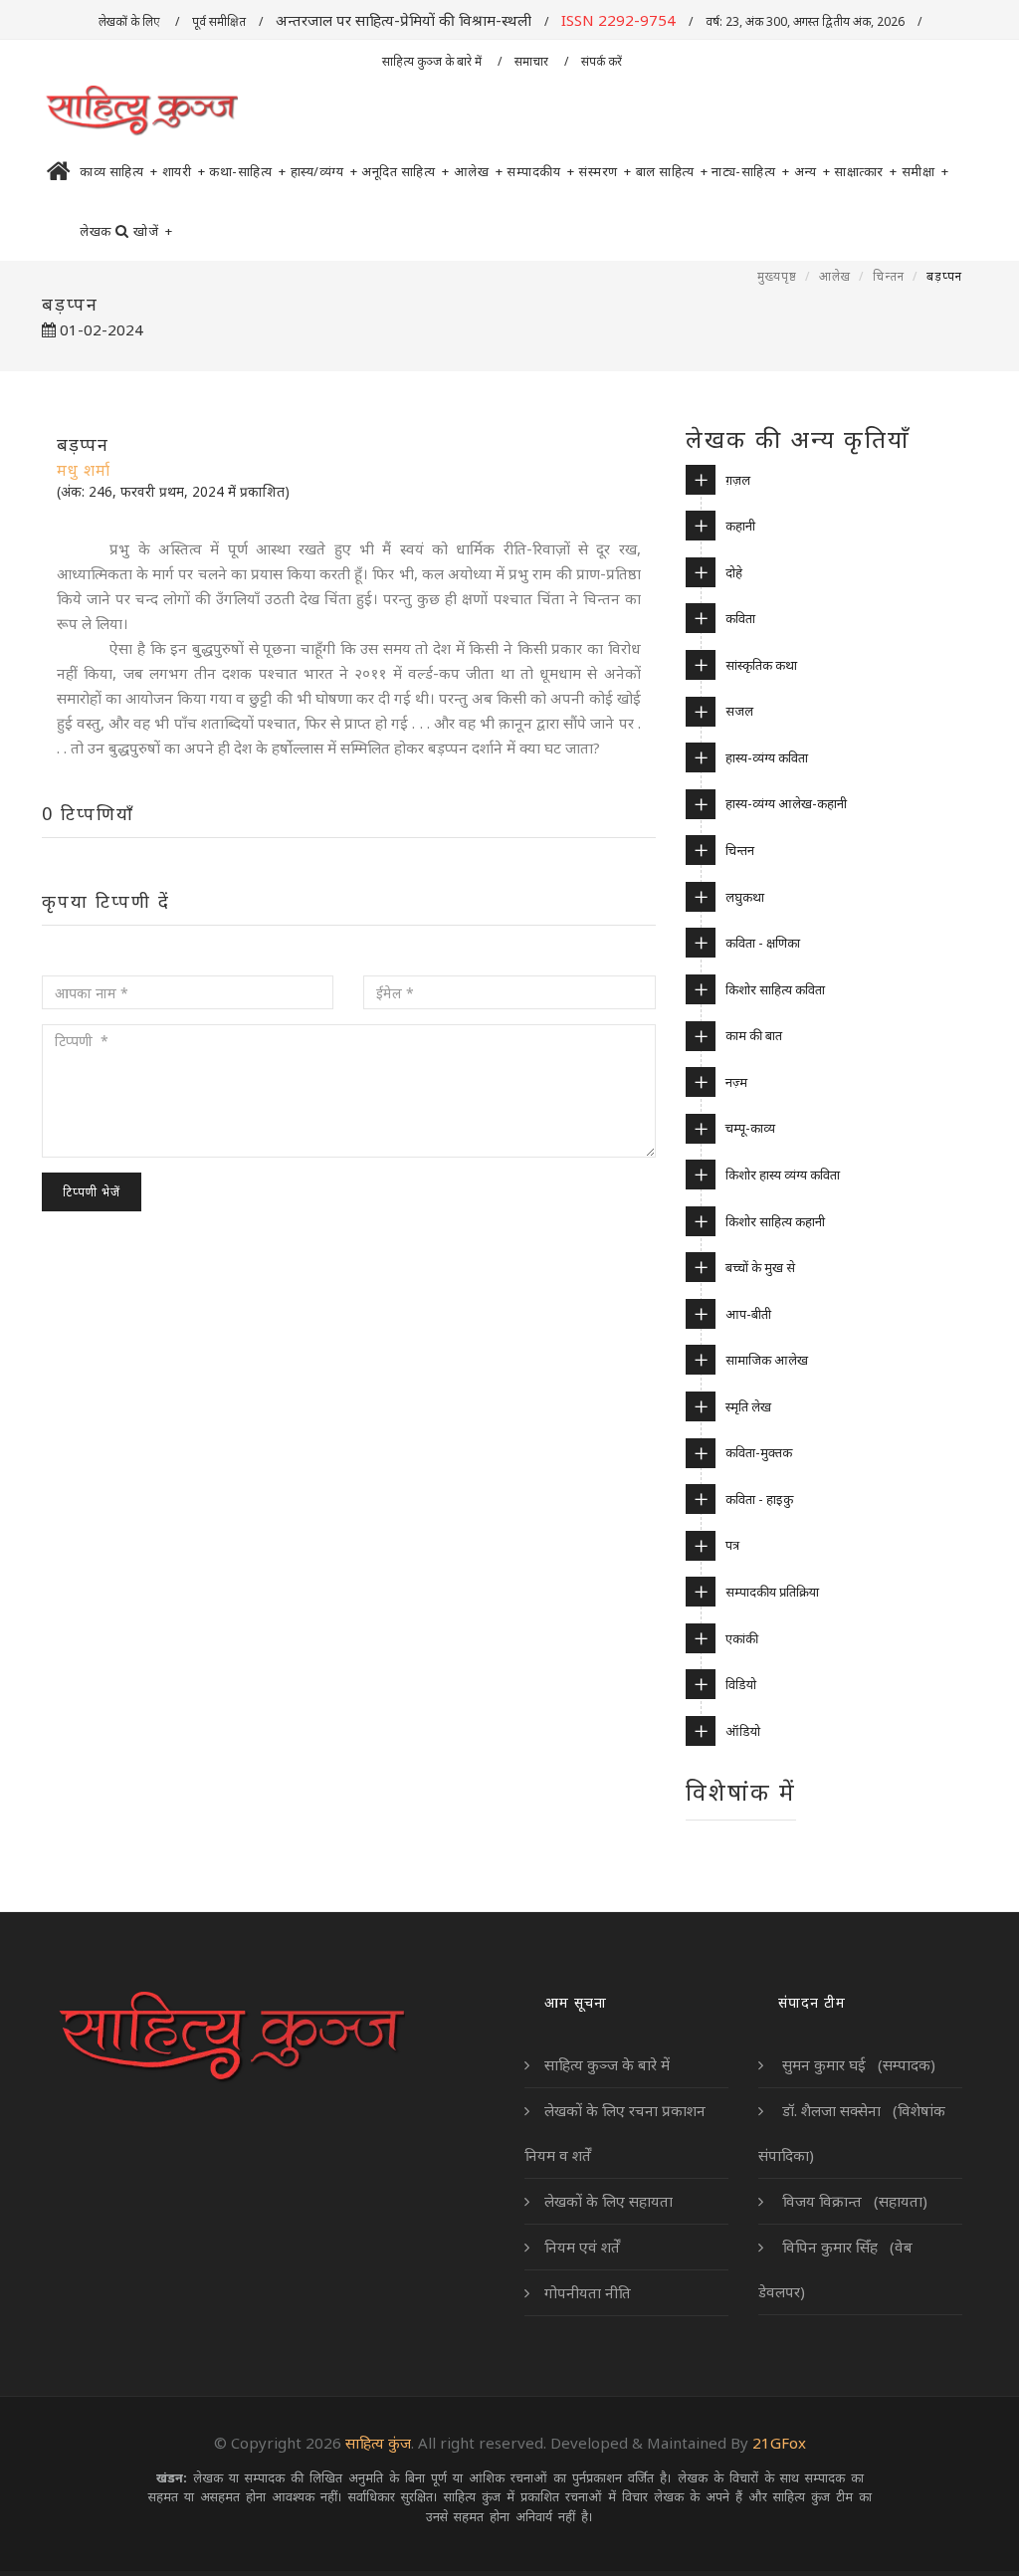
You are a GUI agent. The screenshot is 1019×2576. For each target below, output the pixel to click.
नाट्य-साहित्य (751, 171)
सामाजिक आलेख (767, 1360)
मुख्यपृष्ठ (777, 276)
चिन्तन (889, 276)
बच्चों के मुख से (760, 1267)
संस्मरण (605, 171)
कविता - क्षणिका (763, 943)
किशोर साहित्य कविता (775, 989)
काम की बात (754, 1035)
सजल (739, 711)
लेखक (96, 231)
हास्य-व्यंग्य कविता (767, 757)
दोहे (734, 572)
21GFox (779, 2443)
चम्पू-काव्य (750, 1128)
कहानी (740, 526)
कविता (740, 618)
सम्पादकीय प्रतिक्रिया (772, 1592)
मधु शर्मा (84, 470)
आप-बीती (748, 1314)
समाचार (533, 61)
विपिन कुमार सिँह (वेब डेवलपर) (835, 2269)
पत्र (732, 1545)
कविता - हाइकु (759, 1499)
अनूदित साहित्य (406, 171)
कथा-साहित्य (248, 171)
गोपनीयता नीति (588, 2292)
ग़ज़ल (738, 480)
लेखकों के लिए (130, 21)
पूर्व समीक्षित (219, 21)
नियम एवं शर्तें (582, 2247)
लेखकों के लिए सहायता (609, 2201)
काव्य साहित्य (119, 171)
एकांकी (742, 1638)
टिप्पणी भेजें (92, 1192)
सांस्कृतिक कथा (761, 665)
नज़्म (736, 1082)
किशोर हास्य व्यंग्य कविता (783, 1175)
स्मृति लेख (748, 1406)
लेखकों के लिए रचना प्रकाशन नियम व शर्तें (615, 2133)
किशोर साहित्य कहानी (775, 1221)
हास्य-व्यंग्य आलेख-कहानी (786, 803)
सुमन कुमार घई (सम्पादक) (857, 2064)
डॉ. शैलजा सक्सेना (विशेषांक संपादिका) (852, 2133)
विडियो (741, 1684)
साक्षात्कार (866, 171)
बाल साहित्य (672, 171)
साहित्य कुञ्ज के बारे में (433, 61)
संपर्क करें (603, 61)
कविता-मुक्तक (759, 1452)
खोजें (153, 231)
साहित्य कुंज (378, 2443)
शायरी (184, 171)
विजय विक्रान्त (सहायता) (853, 2201)
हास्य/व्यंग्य (324, 171)
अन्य (813, 171)
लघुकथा (745, 897)
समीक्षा (925, 171)
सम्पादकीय (540, 171)
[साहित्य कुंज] (141, 111)
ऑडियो (743, 1731)
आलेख (479, 171)
